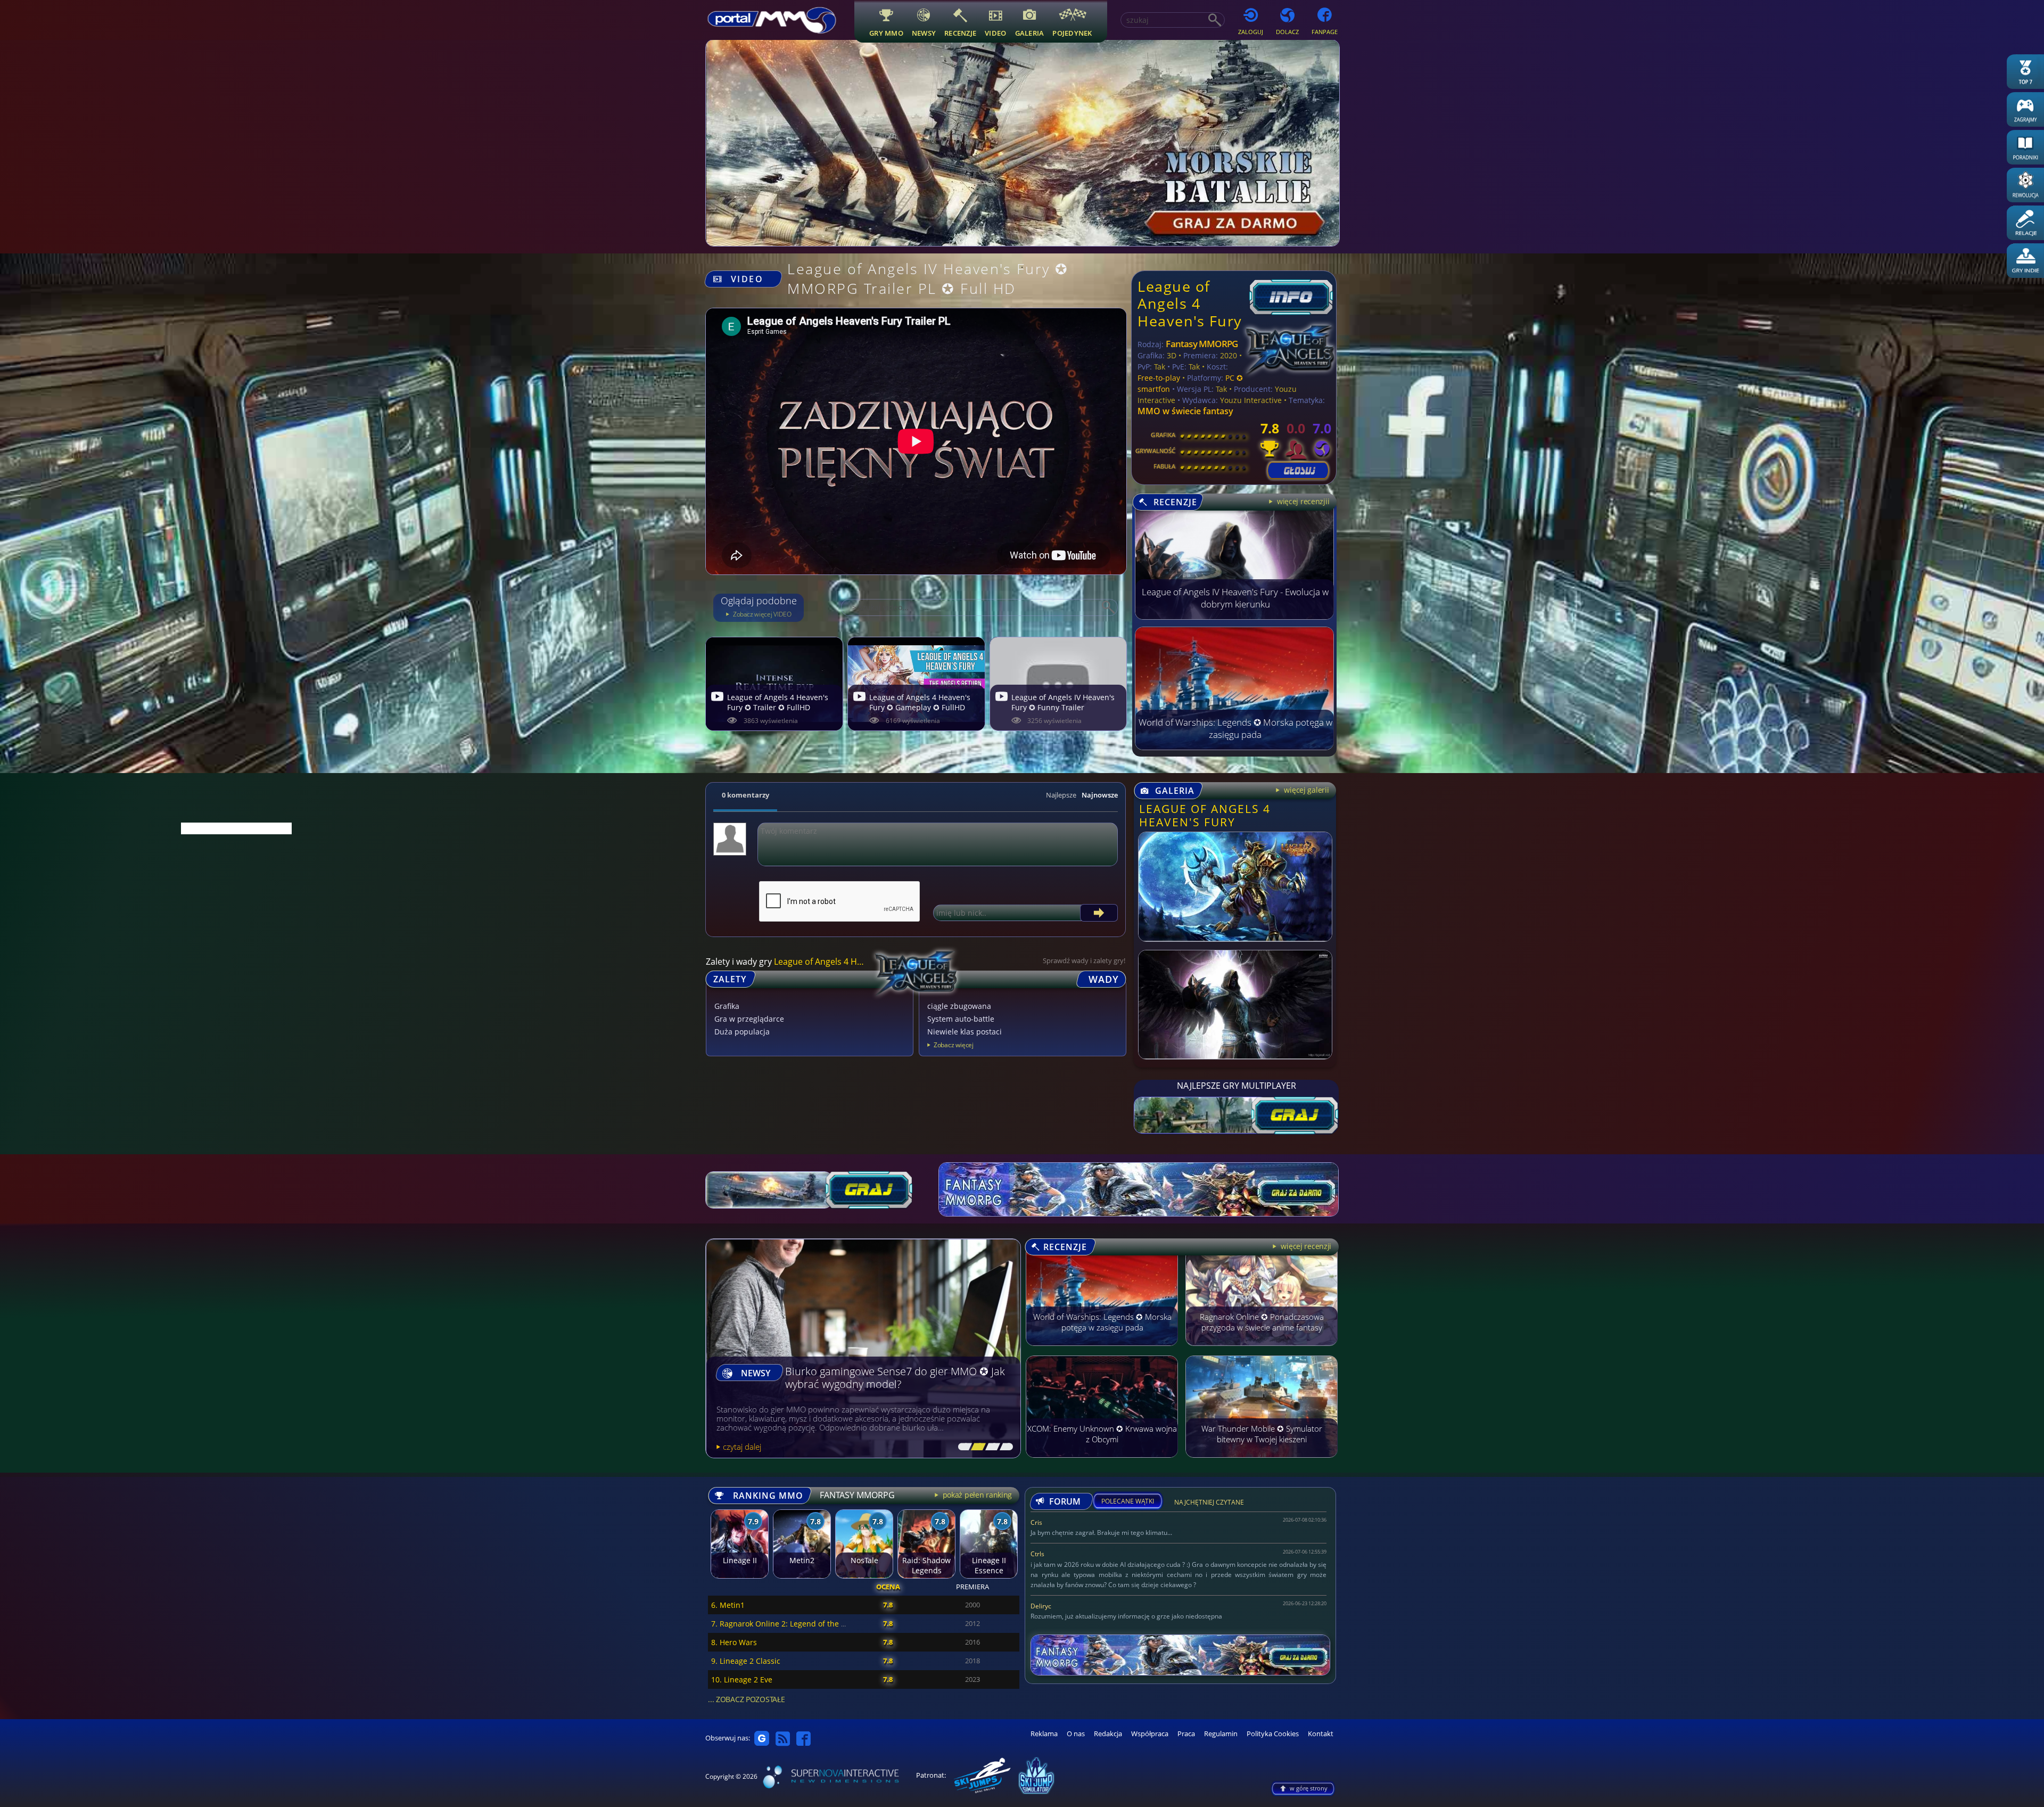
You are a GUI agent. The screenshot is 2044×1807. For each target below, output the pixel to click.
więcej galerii (1305, 790)
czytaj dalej (742, 1447)
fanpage (1325, 32)
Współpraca (1150, 1734)
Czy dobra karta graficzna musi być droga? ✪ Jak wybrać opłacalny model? (892, 1378)
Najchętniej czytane (1209, 1504)
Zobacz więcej (954, 1045)
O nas (1076, 1734)
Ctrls (1037, 1554)
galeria (1030, 33)
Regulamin (1221, 1734)
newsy (924, 33)
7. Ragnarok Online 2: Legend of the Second (789, 1624)
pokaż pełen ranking (976, 1495)
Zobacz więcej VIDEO (761, 614)
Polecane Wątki (1128, 1501)
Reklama (1044, 1734)
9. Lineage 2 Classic (746, 1661)
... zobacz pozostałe (746, 1699)
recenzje (960, 33)
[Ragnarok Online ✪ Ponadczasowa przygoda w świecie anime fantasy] (1262, 1351)
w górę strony (1309, 1788)
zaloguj (1251, 32)
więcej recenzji (1305, 1246)
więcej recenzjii (1302, 501)
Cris (1036, 1522)
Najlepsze (1061, 795)
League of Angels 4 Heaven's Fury (1190, 303)
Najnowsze (1100, 795)
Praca (1186, 1734)
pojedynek (1072, 33)
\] (1004, 1447)
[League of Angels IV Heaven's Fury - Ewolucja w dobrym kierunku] (1234, 617)
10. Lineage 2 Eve (742, 1679)
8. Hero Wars (734, 1642)
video (995, 33)
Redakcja (1108, 1734)
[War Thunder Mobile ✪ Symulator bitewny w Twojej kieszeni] (1262, 1463)
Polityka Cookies (1273, 1734)
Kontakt (1321, 1734)
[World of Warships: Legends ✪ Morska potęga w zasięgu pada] (1234, 747)
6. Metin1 (728, 1605)
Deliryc (1041, 1606)
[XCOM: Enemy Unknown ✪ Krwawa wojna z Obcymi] (1102, 1463)
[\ (962, 1447)
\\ (976, 1447)
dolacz (1287, 32)
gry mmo (886, 33)
